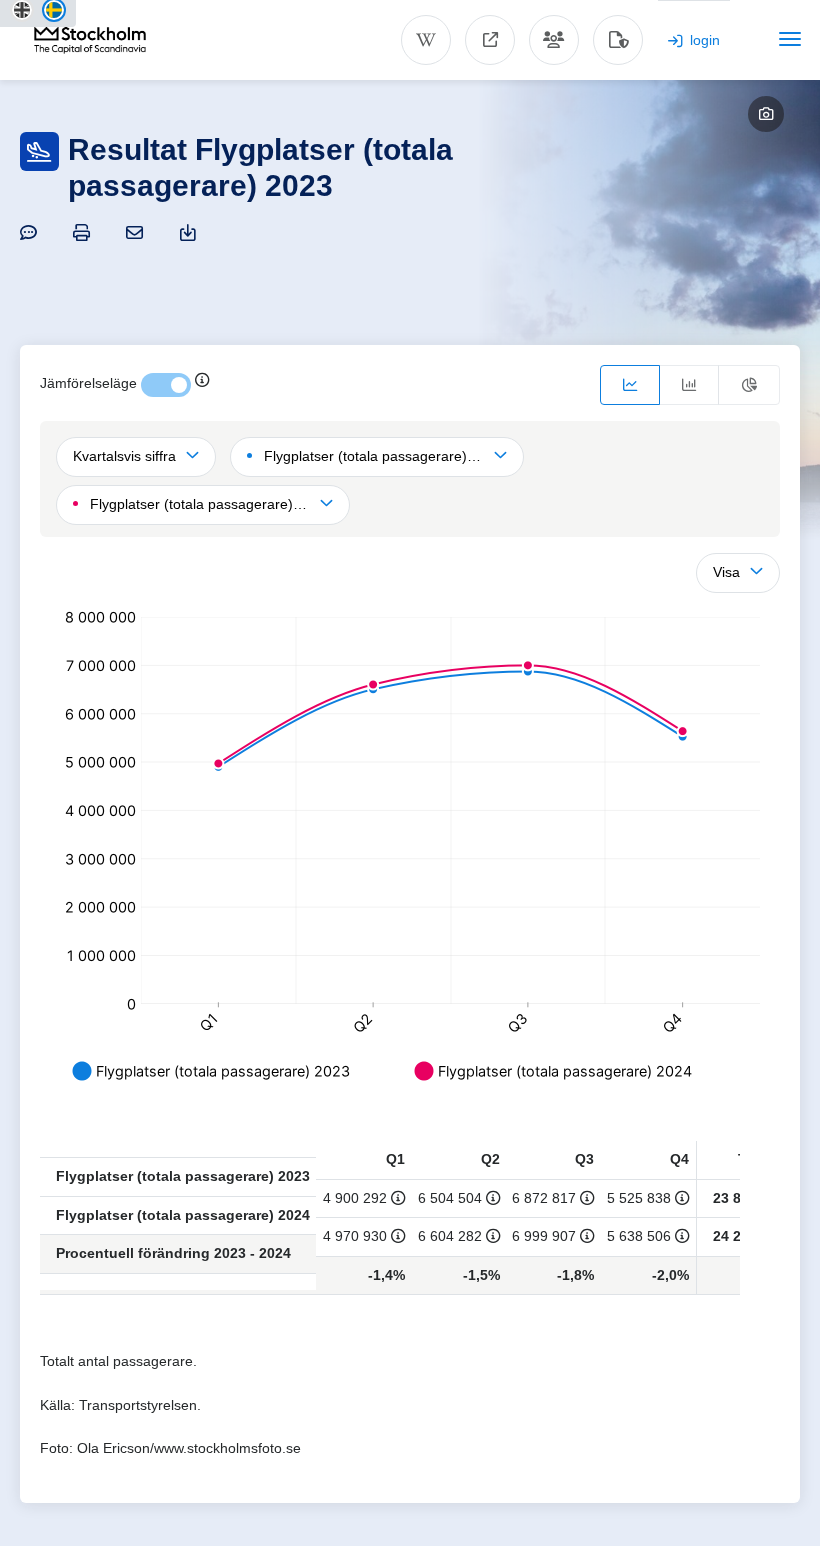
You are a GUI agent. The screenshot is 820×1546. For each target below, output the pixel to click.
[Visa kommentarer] (31, 232)
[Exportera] (190, 232)
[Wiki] (426, 40)
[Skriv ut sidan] (84, 232)
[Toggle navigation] (790, 39)
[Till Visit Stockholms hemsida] (490, 40)
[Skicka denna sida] (137, 232)
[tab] (630, 385)
